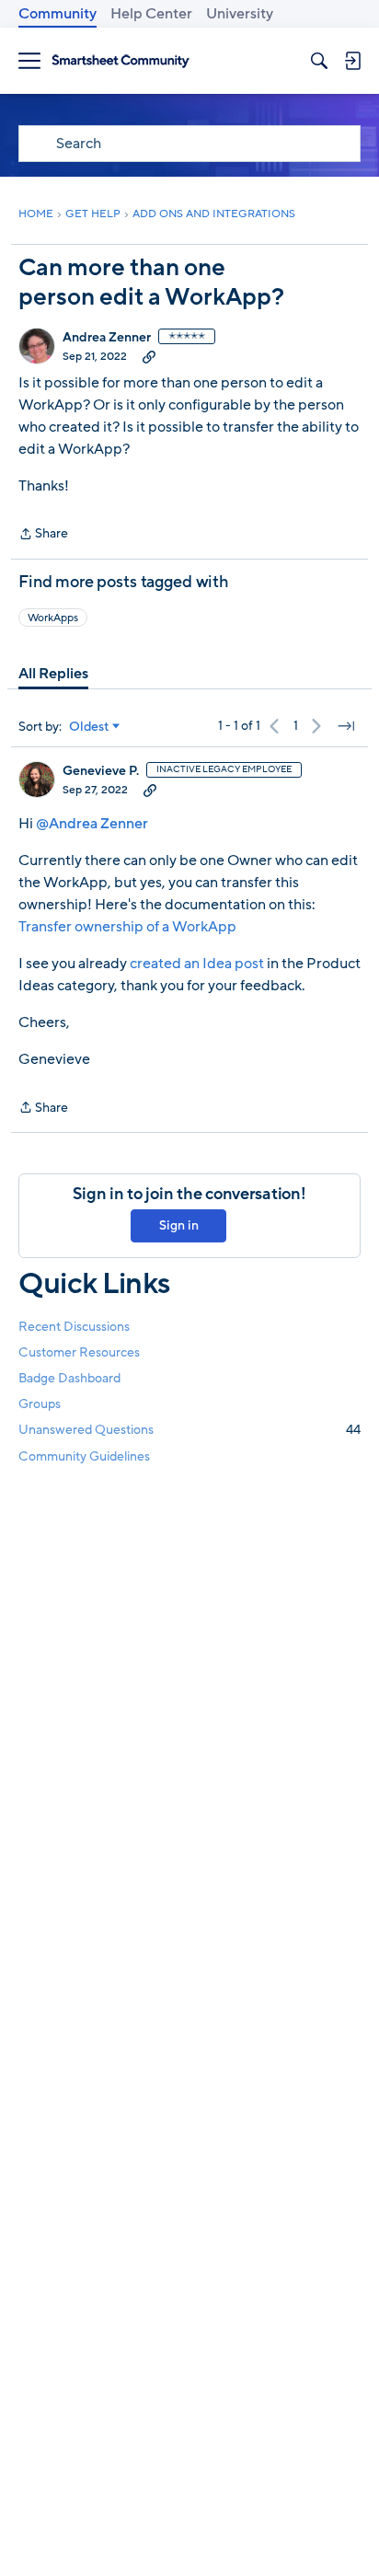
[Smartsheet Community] (121, 61)
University (240, 14)
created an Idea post (197, 964)
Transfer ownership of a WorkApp (127, 927)
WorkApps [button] (53, 618)
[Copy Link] (149, 356)
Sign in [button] (179, 1225)
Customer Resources (79, 1352)
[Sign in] (352, 61)
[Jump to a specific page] (346, 726)
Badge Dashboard (69, 1378)
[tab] (53, 674)
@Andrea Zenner (92, 824)
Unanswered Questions (189, 1430)
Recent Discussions (74, 1327)
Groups (40, 1404)
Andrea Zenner (107, 338)
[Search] (319, 61)
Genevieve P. (101, 771)
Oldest (89, 727)
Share (43, 535)
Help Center (151, 14)
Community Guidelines (84, 1456)
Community (57, 14)
